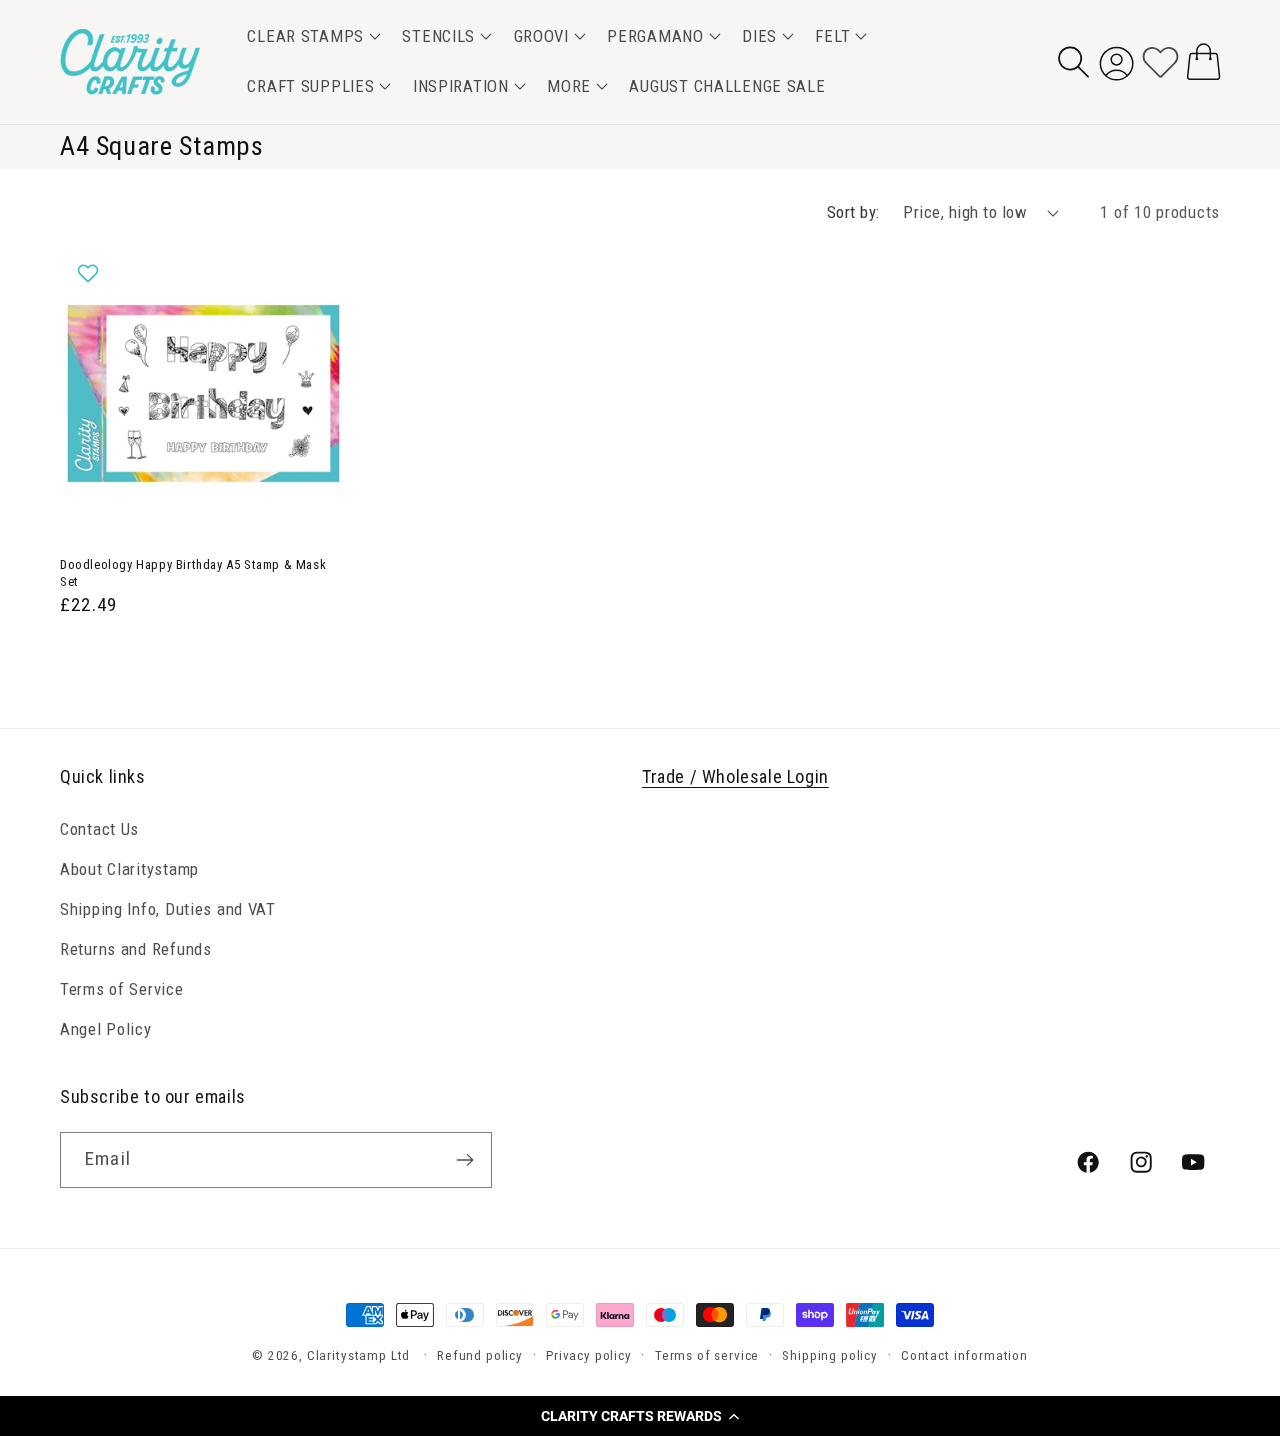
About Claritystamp (129, 868)
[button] (640, 1416)
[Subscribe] (464, 1160)
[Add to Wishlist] (90, 273)
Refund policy (480, 1355)
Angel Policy (106, 1028)
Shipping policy (830, 1355)
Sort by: (853, 212)
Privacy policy (589, 1355)
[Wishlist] (1160, 61)
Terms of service (707, 1355)
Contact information (964, 1355)
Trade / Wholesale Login (735, 776)
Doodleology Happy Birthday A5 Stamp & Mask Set (193, 573)
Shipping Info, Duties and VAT (168, 908)
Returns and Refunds (136, 948)
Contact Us (99, 828)
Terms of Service (122, 988)
